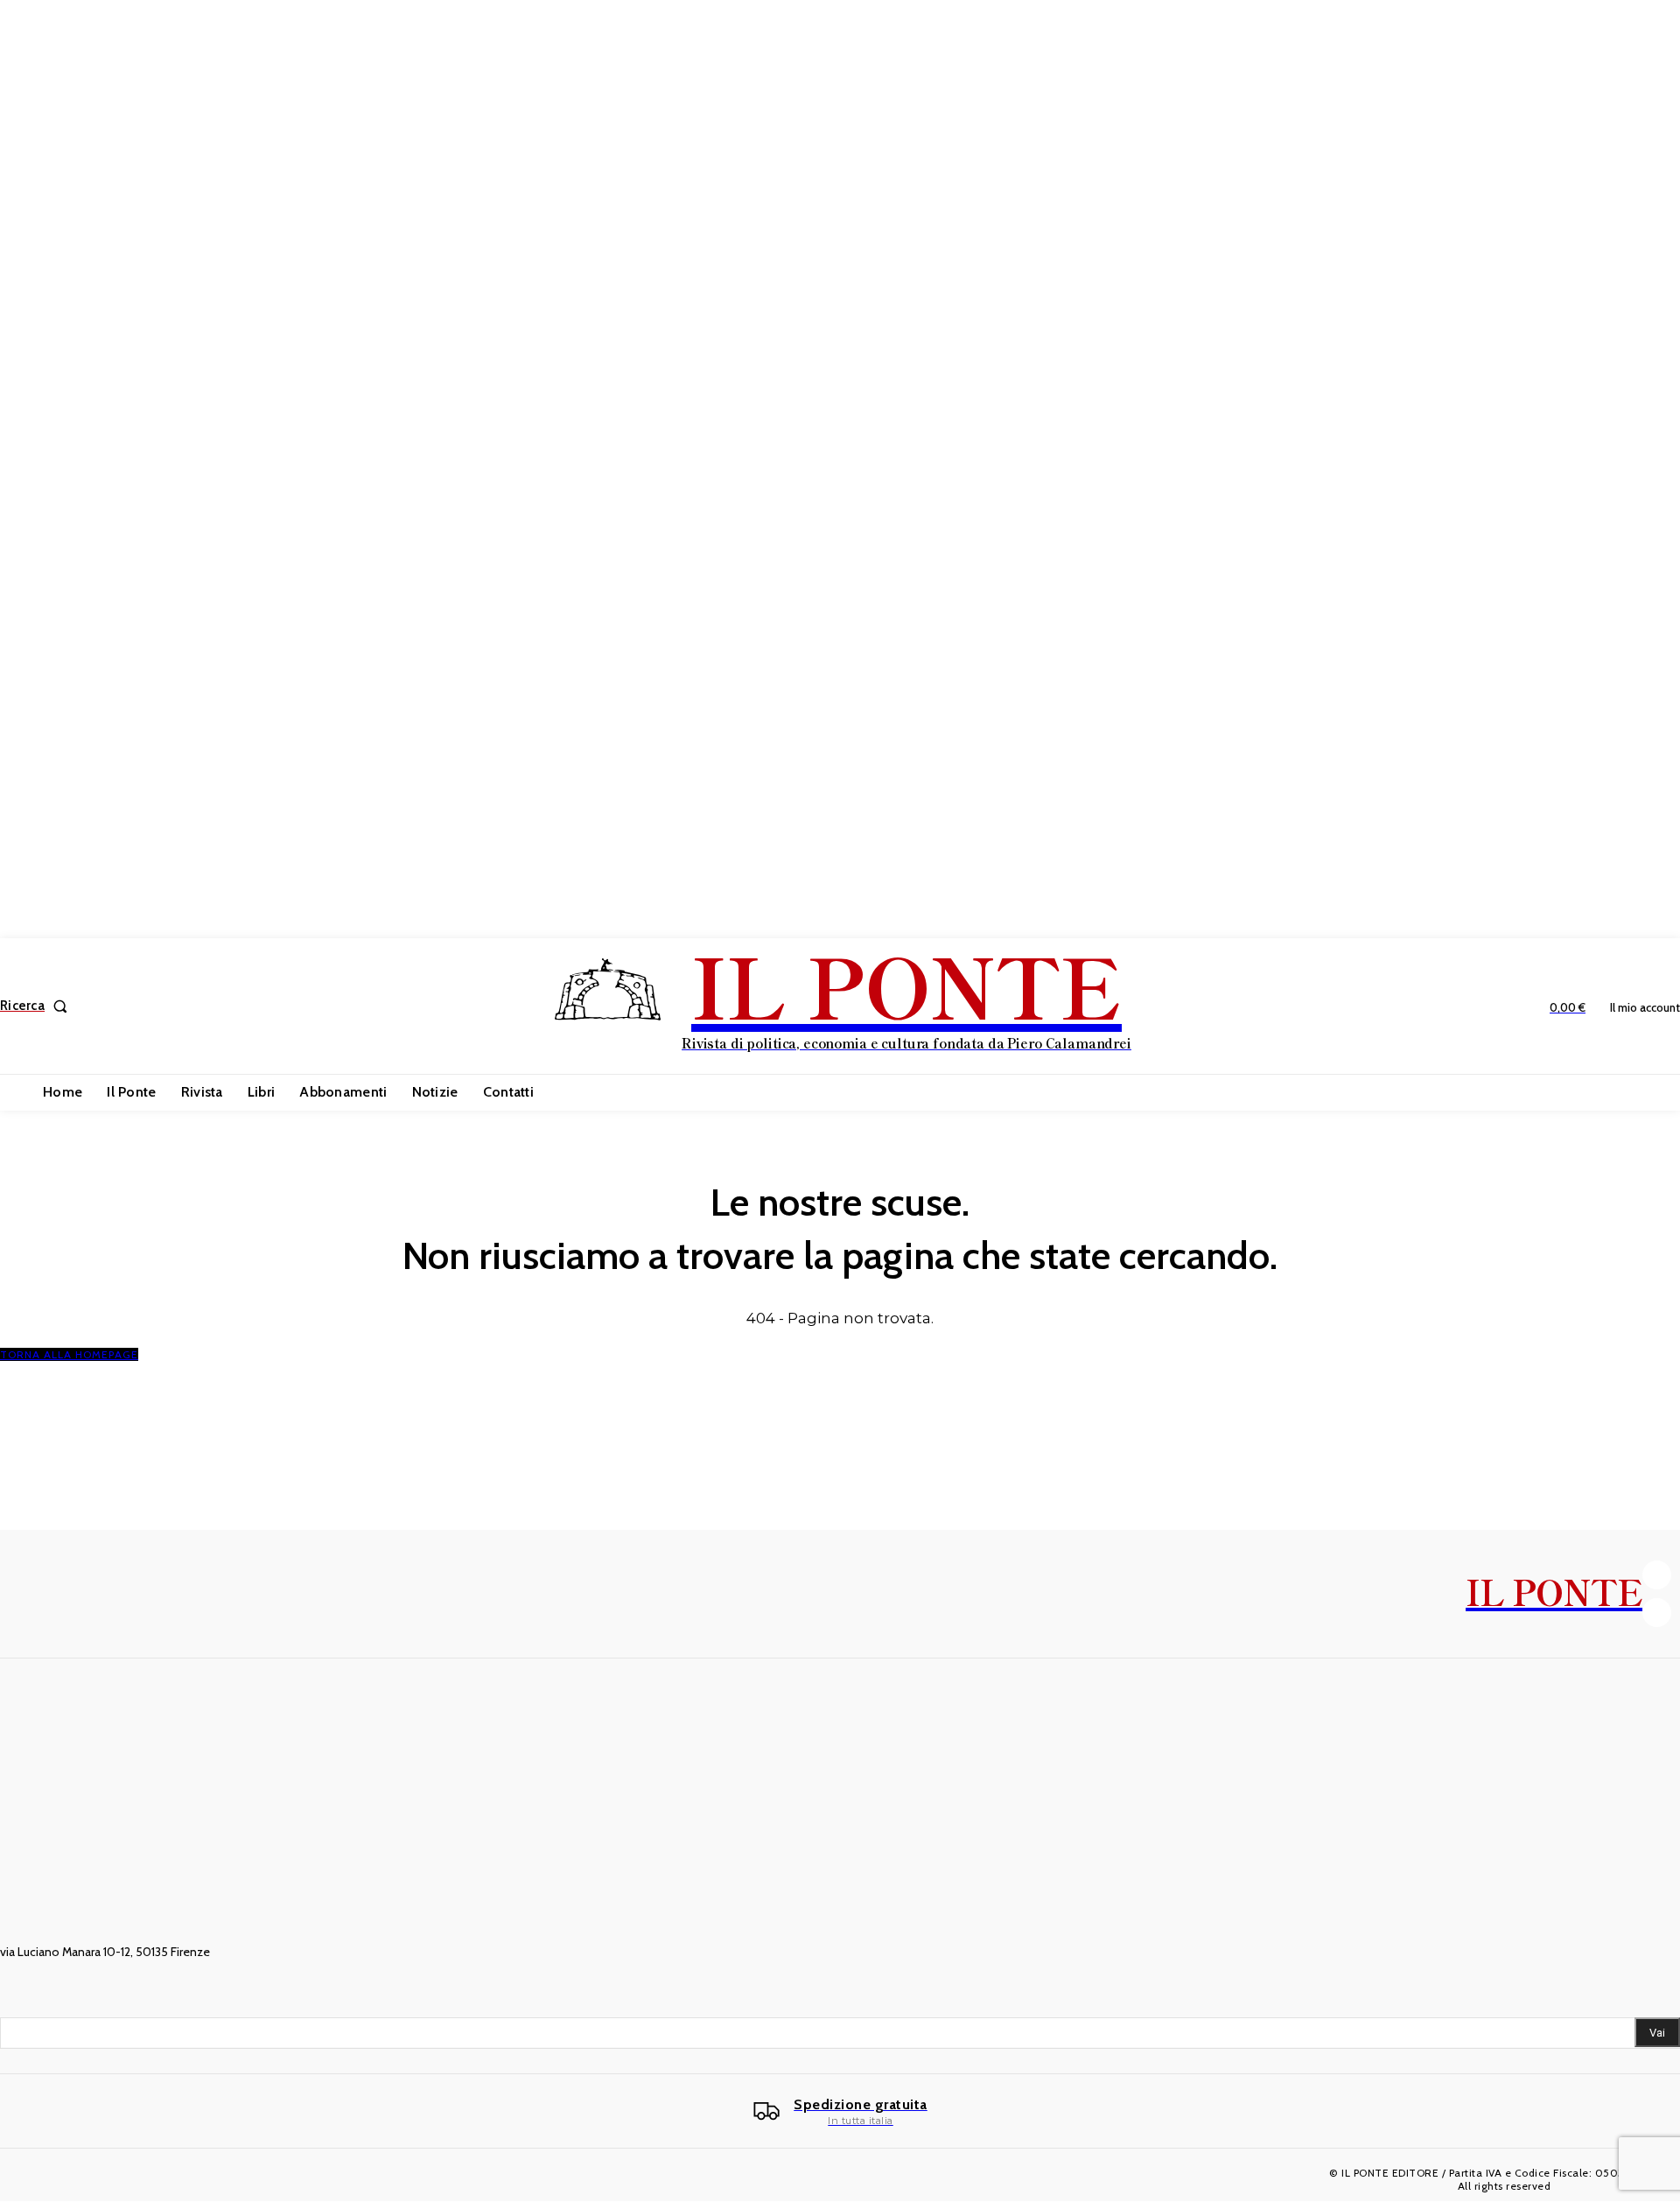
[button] (37, 1006)
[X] (1657, 1613)
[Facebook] (1657, 1575)
